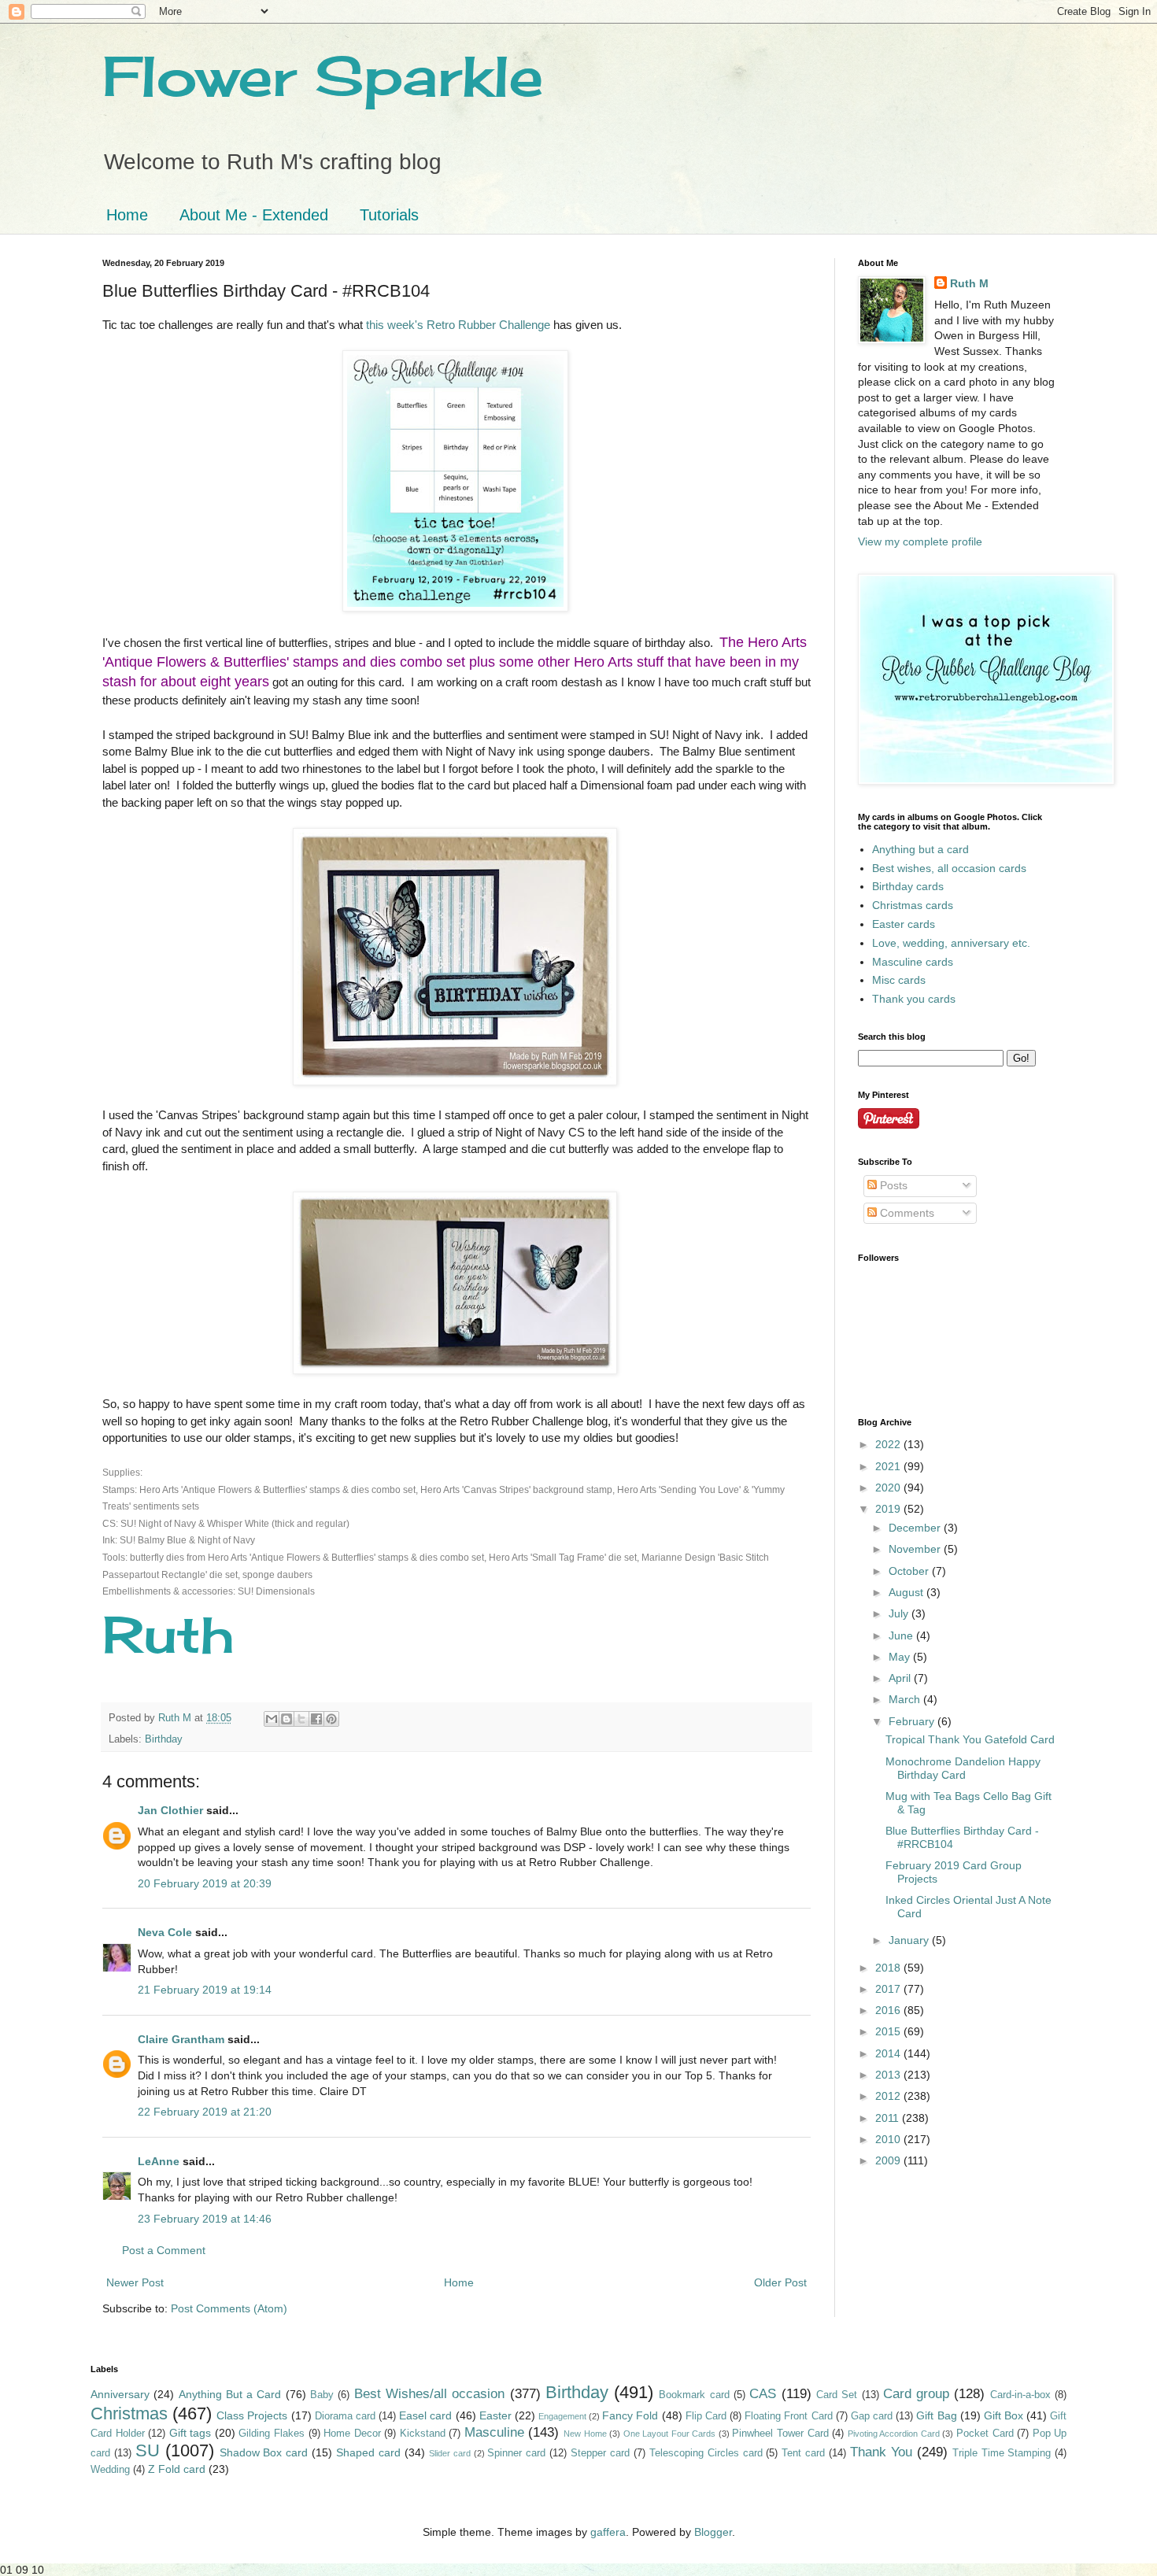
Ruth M (969, 283)
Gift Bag (936, 2415)
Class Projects (252, 2415)
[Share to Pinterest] (331, 1719)
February (913, 1721)
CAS (763, 2394)
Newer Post (135, 2282)
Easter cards (904, 924)
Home (127, 215)
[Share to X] (301, 1719)
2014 (889, 2053)
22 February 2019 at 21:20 (205, 2112)
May (901, 1657)
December (916, 1528)
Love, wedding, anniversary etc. (951, 943)
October (910, 1571)
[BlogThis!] (286, 1719)
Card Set (837, 2395)
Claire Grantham (181, 2039)
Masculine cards (913, 962)
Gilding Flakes (272, 2434)
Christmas (129, 2413)
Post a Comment (164, 2250)
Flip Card (706, 2416)
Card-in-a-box (1020, 2395)
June (902, 1635)
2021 (889, 1466)
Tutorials (389, 215)
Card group (916, 2394)
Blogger (713, 2532)
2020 (889, 1488)
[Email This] (272, 1719)
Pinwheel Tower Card (780, 2434)
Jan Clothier (170, 1810)
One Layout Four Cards (670, 2434)
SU (148, 2450)
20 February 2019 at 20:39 (205, 1883)
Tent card (803, 2453)
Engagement (562, 2416)
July (900, 1613)
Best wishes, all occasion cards (949, 868)
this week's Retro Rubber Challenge (458, 325)
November (916, 1549)
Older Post (780, 2282)
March (906, 1699)
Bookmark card (694, 2395)
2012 (889, 2096)
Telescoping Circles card (706, 2453)
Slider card (450, 2453)
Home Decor (352, 2434)
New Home (585, 2434)
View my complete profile (920, 541)
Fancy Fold (630, 2415)
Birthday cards (908, 886)
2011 (889, 2118)
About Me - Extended (254, 215)
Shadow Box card (264, 2452)
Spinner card (516, 2453)
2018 (889, 1968)
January (910, 1940)
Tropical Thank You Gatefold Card (970, 1739)
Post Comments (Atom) (229, 2308)
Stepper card (600, 2453)
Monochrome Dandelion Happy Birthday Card (963, 1768)
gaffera (608, 2532)
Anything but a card (920, 849)
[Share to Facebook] (316, 1719)
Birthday (164, 1739)
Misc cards (899, 980)
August (907, 1592)
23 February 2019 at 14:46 (205, 2219)
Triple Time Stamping (1002, 2453)
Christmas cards (913, 905)
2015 (889, 2031)
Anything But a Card (230, 2394)
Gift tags (190, 2433)
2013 (889, 2075)
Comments (906, 1213)
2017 (889, 1989)
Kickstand (423, 2434)
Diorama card (345, 2416)
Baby (322, 2395)
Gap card (872, 2416)
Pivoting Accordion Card (894, 2434)
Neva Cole (165, 1932)
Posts (892, 1185)
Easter (495, 2415)
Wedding (110, 2470)
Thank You (881, 2452)
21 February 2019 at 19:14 (205, 1990)
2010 (889, 2139)
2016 (889, 2010)
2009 (889, 2160)
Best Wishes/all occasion (430, 2394)
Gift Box (1004, 2415)
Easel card (425, 2415)
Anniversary (120, 2394)
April (901, 1678)
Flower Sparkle (323, 76)
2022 (889, 1444)
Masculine (494, 2432)
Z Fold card (177, 2469)
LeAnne (159, 2161)
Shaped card (368, 2452)
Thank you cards (914, 999)
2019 (889, 1509)
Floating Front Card (788, 2416)
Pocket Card (985, 2434)
